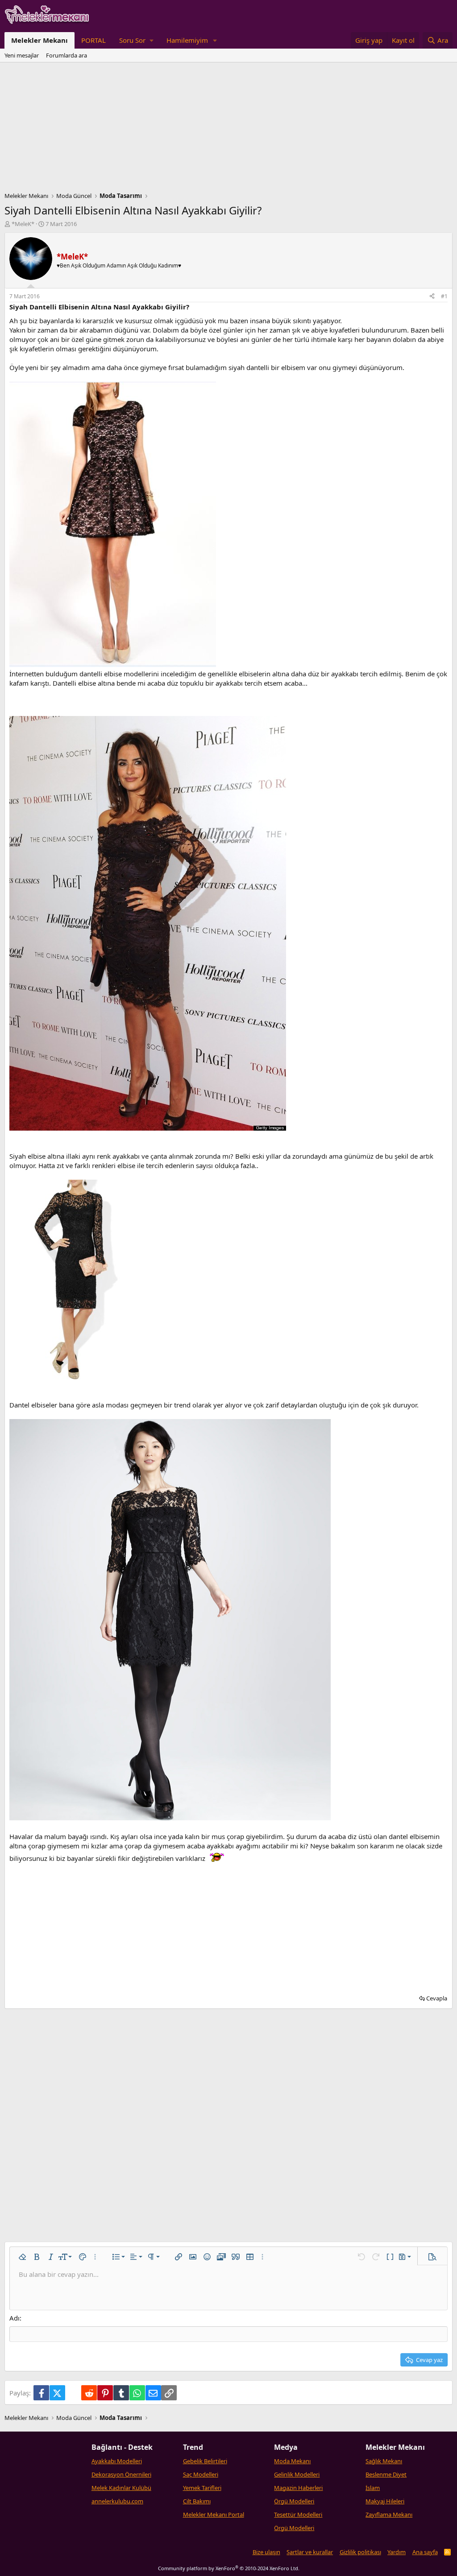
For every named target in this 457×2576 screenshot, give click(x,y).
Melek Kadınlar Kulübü (121, 2488)
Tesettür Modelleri (298, 2514)
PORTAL (93, 40)
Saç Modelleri (201, 2474)
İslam (373, 2488)
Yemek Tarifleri (202, 2488)
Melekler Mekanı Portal (214, 2514)
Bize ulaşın (266, 2552)
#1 (444, 296)
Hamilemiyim (187, 40)
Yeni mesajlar (22, 55)
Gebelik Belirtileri (205, 2461)
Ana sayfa (425, 2552)
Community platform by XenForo (229, 2568)
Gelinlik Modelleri (297, 2474)
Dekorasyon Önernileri (121, 2474)
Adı (15, 2318)
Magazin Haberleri (298, 2488)
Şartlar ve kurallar (310, 2552)
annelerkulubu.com (117, 2501)
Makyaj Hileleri (385, 2501)
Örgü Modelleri (294, 2501)
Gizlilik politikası (360, 2552)
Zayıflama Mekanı (389, 2514)
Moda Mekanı (292, 2461)
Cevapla (437, 1998)
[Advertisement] (228, 129)
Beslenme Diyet (386, 2474)
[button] (136, 40)
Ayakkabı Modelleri (117, 2461)
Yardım (397, 2552)
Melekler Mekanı (39, 40)
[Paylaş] (432, 297)
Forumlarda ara (66, 55)
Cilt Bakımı (197, 2501)
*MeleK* (23, 224)
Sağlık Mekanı (384, 2461)
